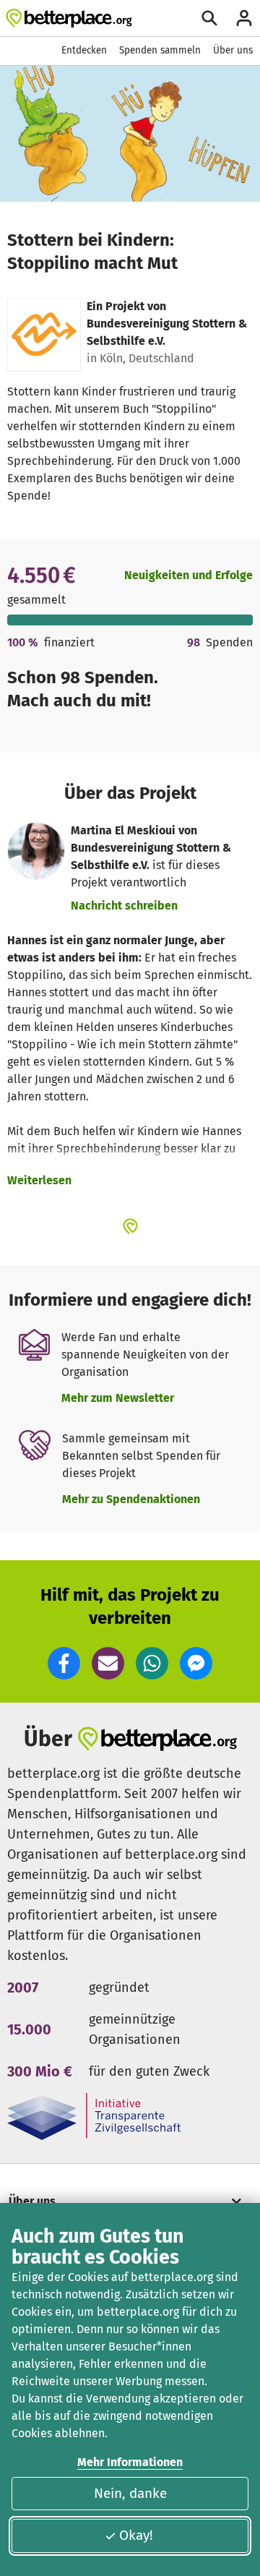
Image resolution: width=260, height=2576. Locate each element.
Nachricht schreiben (124, 906)
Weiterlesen (39, 1180)
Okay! (136, 2535)
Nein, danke (130, 2493)
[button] (64, 1663)
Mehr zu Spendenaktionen (131, 1499)
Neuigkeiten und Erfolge (188, 575)
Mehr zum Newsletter (118, 1398)
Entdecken (84, 50)
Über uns (233, 50)
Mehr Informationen (130, 2462)
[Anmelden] (244, 18)
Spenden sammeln (160, 50)
